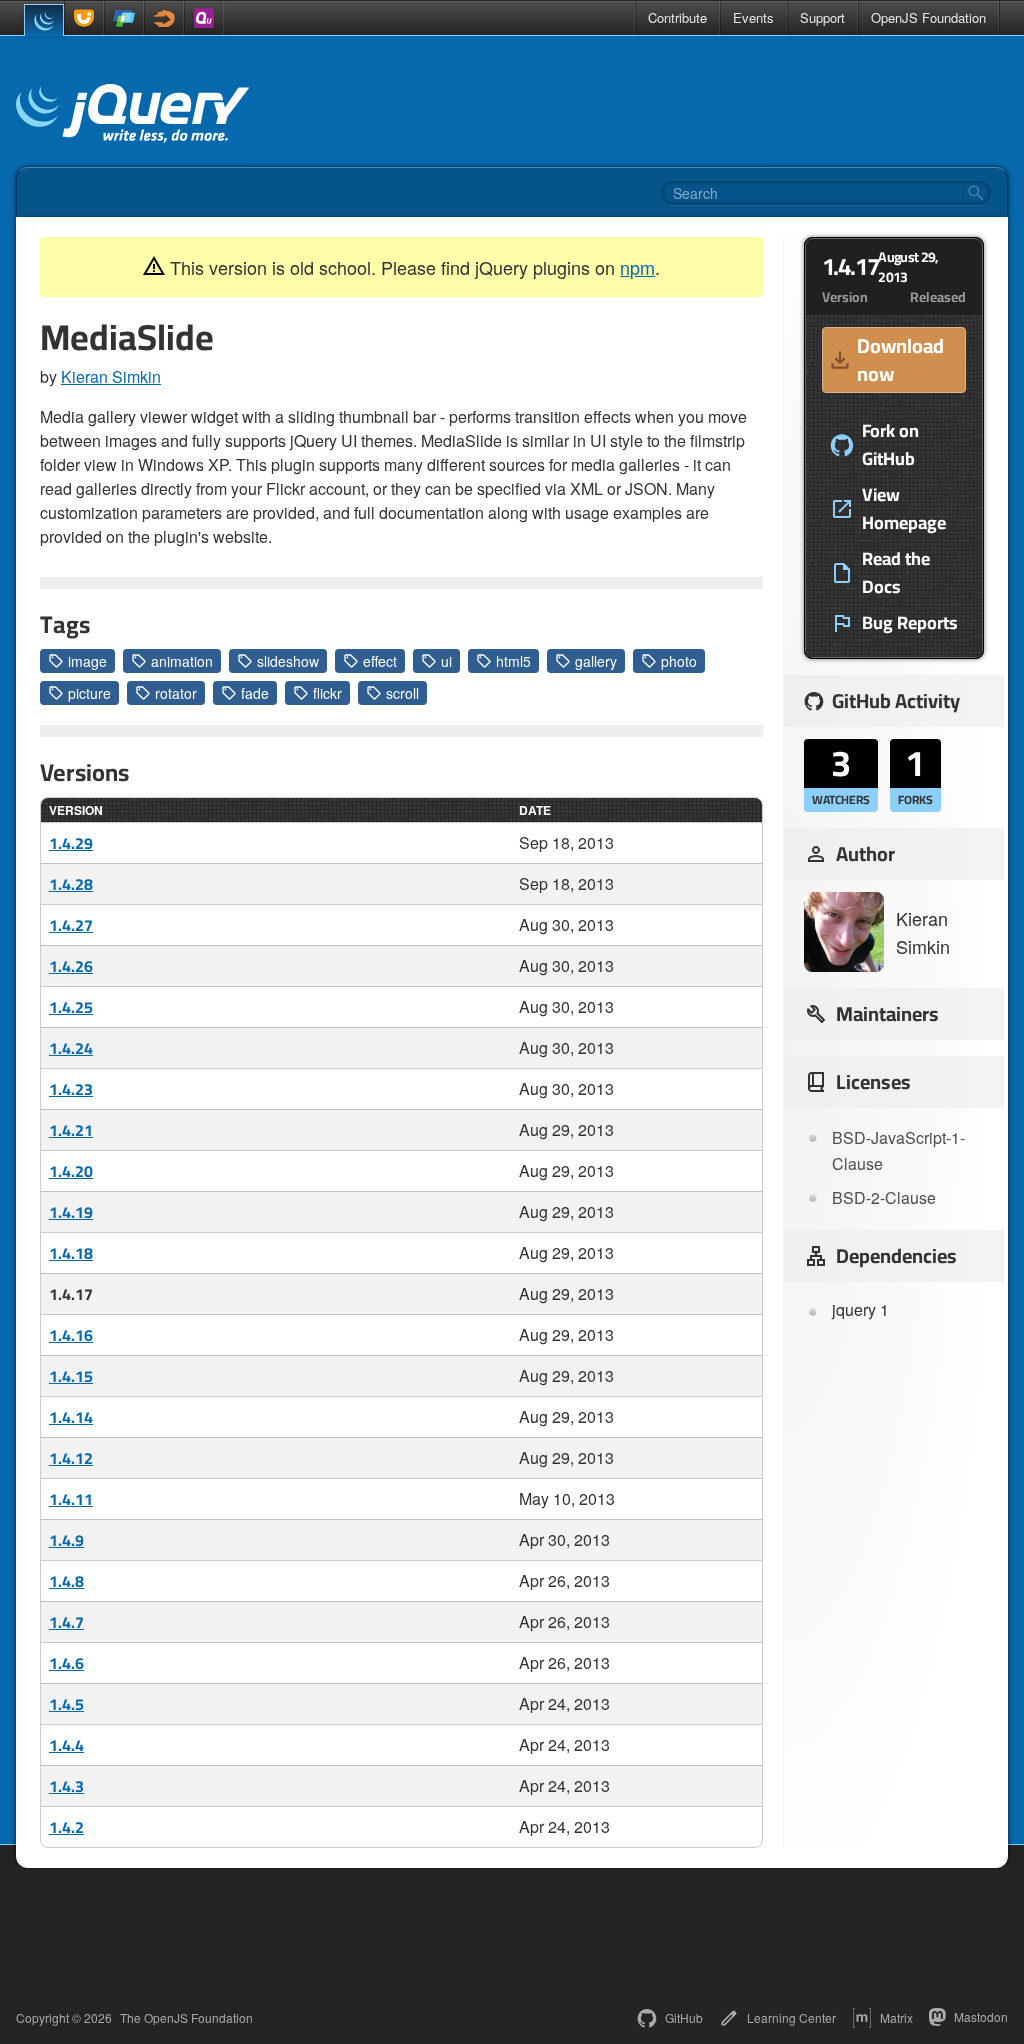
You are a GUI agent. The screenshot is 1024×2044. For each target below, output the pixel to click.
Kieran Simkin (111, 376)
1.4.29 (71, 843)
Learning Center (791, 2017)
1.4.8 (66, 1581)
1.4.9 (66, 1540)
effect (380, 661)
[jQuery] (44, 20)
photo (679, 661)
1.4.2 (66, 1827)
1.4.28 (71, 884)
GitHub (684, 2017)
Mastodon (981, 2016)
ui (446, 661)
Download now (900, 359)
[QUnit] (204, 18)
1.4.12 (71, 1458)
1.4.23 (71, 1089)
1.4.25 (71, 1007)
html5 (513, 661)
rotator (176, 693)
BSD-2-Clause (884, 1197)
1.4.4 (66, 1745)
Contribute (677, 17)
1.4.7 (66, 1622)
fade (255, 693)
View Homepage (904, 509)
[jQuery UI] (84, 18)
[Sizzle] (164, 18)
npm (637, 267)
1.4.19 (71, 1212)
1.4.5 (66, 1704)
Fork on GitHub (890, 445)
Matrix (896, 2017)
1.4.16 (71, 1335)
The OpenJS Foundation (186, 2018)
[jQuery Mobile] (124, 18)
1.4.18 (71, 1253)
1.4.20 (71, 1171)
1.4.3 (66, 1786)
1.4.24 (71, 1048)
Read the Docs (896, 573)
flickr (327, 693)
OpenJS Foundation (928, 17)
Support (822, 17)
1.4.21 (71, 1130)
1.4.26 (71, 966)
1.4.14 (71, 1417)
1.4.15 (71, 1376)
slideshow (288, 661)
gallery (596, 661)
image (87, 661)
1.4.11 (71, 1499)
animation (182, 661)
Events (753, 17)
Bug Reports (910, 623)
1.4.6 (66, 1663)
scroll (402, 693)
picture (89, 693)
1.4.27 (71, 925)
